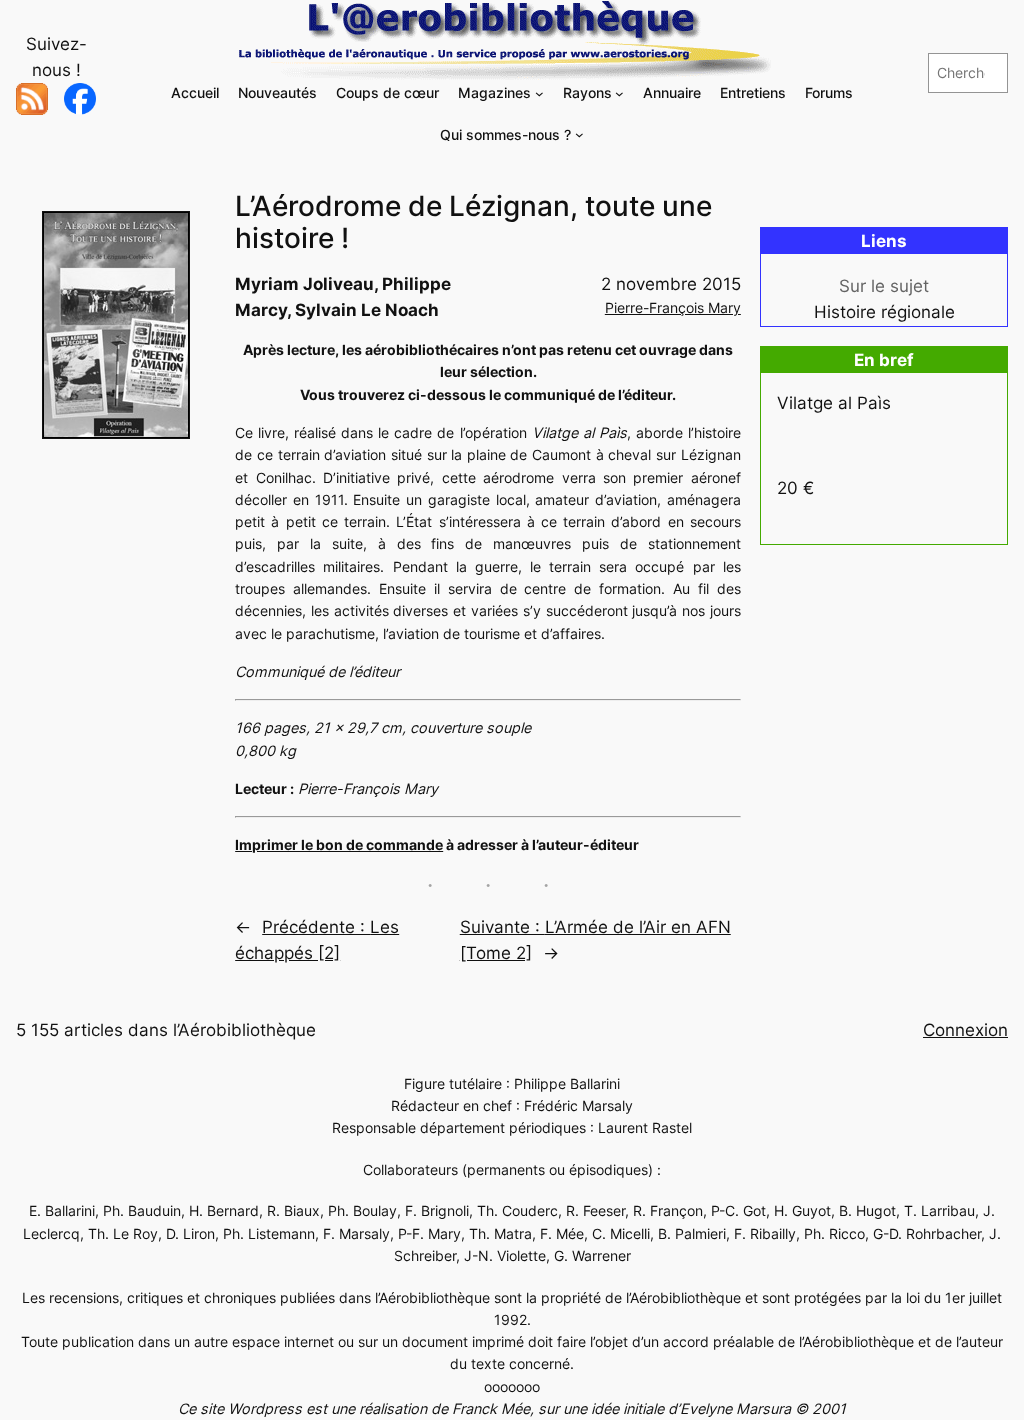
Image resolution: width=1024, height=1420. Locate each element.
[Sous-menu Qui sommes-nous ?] (579, 134)
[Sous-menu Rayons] (619, 93)
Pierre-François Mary (673, 307)
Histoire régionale (884, 312)
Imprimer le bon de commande (339, 844)
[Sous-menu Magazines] (539, 93)
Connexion (965, 1030)
